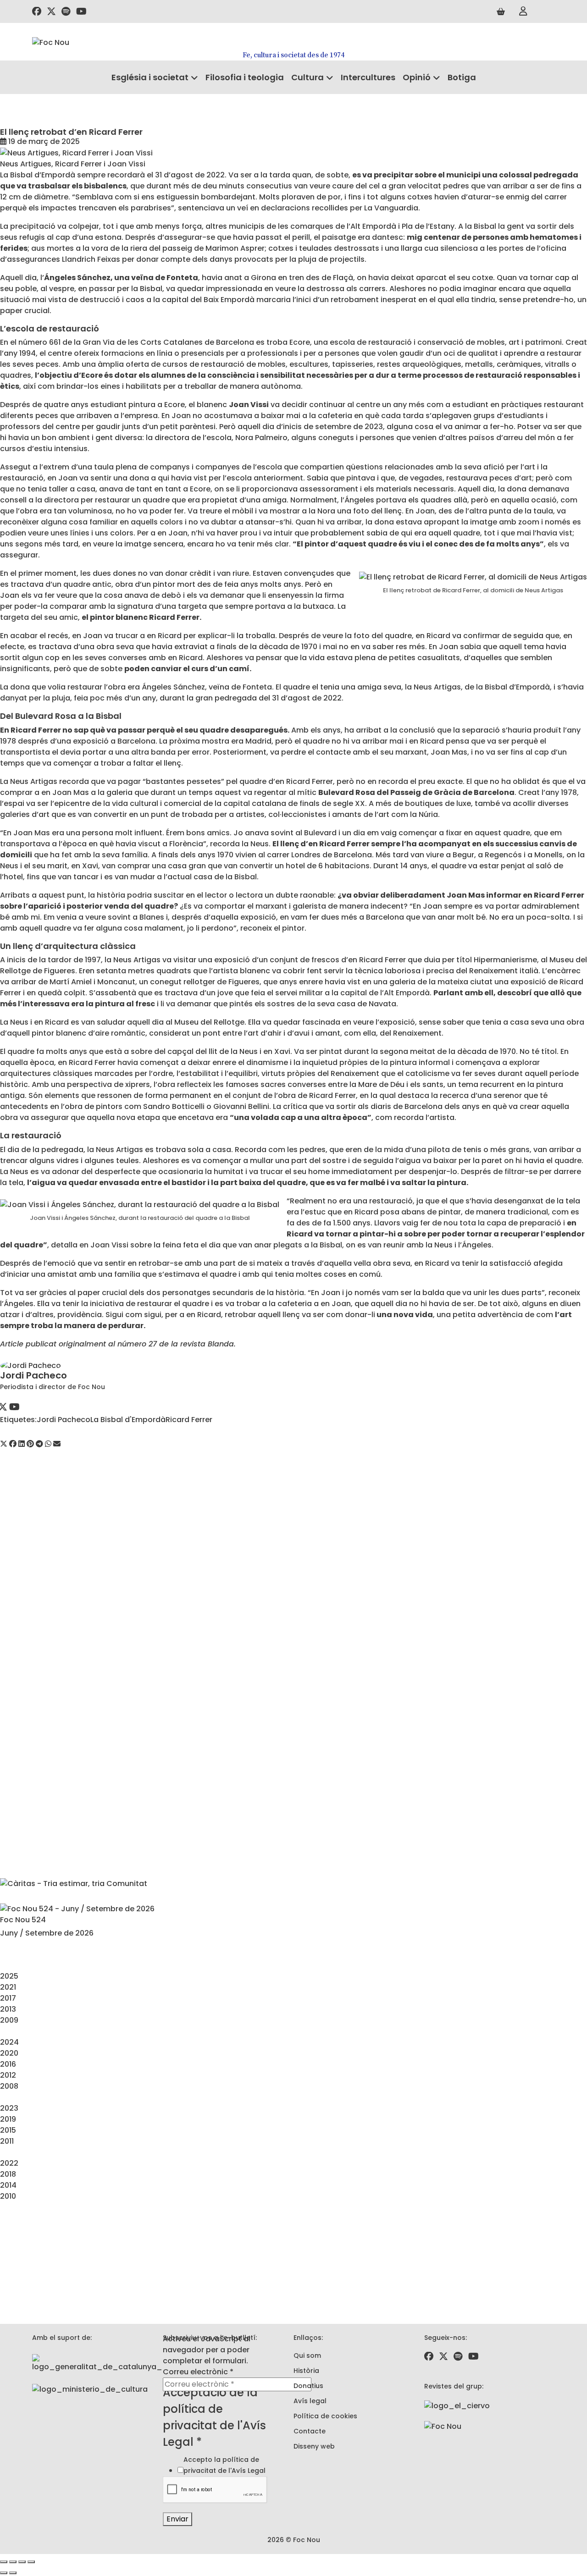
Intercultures (368, 77)
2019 (8, 2119)
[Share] (13, 2562)
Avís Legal (249, 2471)
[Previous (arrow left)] (4, 2573)
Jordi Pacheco (33, 1375)
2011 (7, 2141)
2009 (9, 2020)
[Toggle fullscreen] (22, 2562)
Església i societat (150, 77)
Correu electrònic (198, 2372)
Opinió (417, 77)
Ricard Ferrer (189, 1420)
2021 (8, 1987)
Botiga (462, 77)
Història (306, 2371)
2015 (8, 2130)
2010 (8, 2196)
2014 (8, 2185)
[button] (4, 1444)
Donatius (308, 2386)
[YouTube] (14, 1408)
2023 (9, 2108)
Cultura (307, 77)
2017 (8, 1998)
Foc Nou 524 (23, 1920)
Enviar (177, 2519)
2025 (9, 1976)
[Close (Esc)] (4, 2562)
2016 (8, 2064)
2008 (9, 2086)
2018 (8, 2174)
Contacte (310, 2431)
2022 (9, 2163)
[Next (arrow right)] (13, 2573)
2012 (8, 2075)
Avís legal (310, 2401)
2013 (8, 2009)
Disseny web (314, 2446)
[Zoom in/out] (31, 2562)
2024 (9, 2042)
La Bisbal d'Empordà (128, 1420)
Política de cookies (325, 2416)
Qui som (307, 2355)
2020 (9, 2053)
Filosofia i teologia (245, 77)
